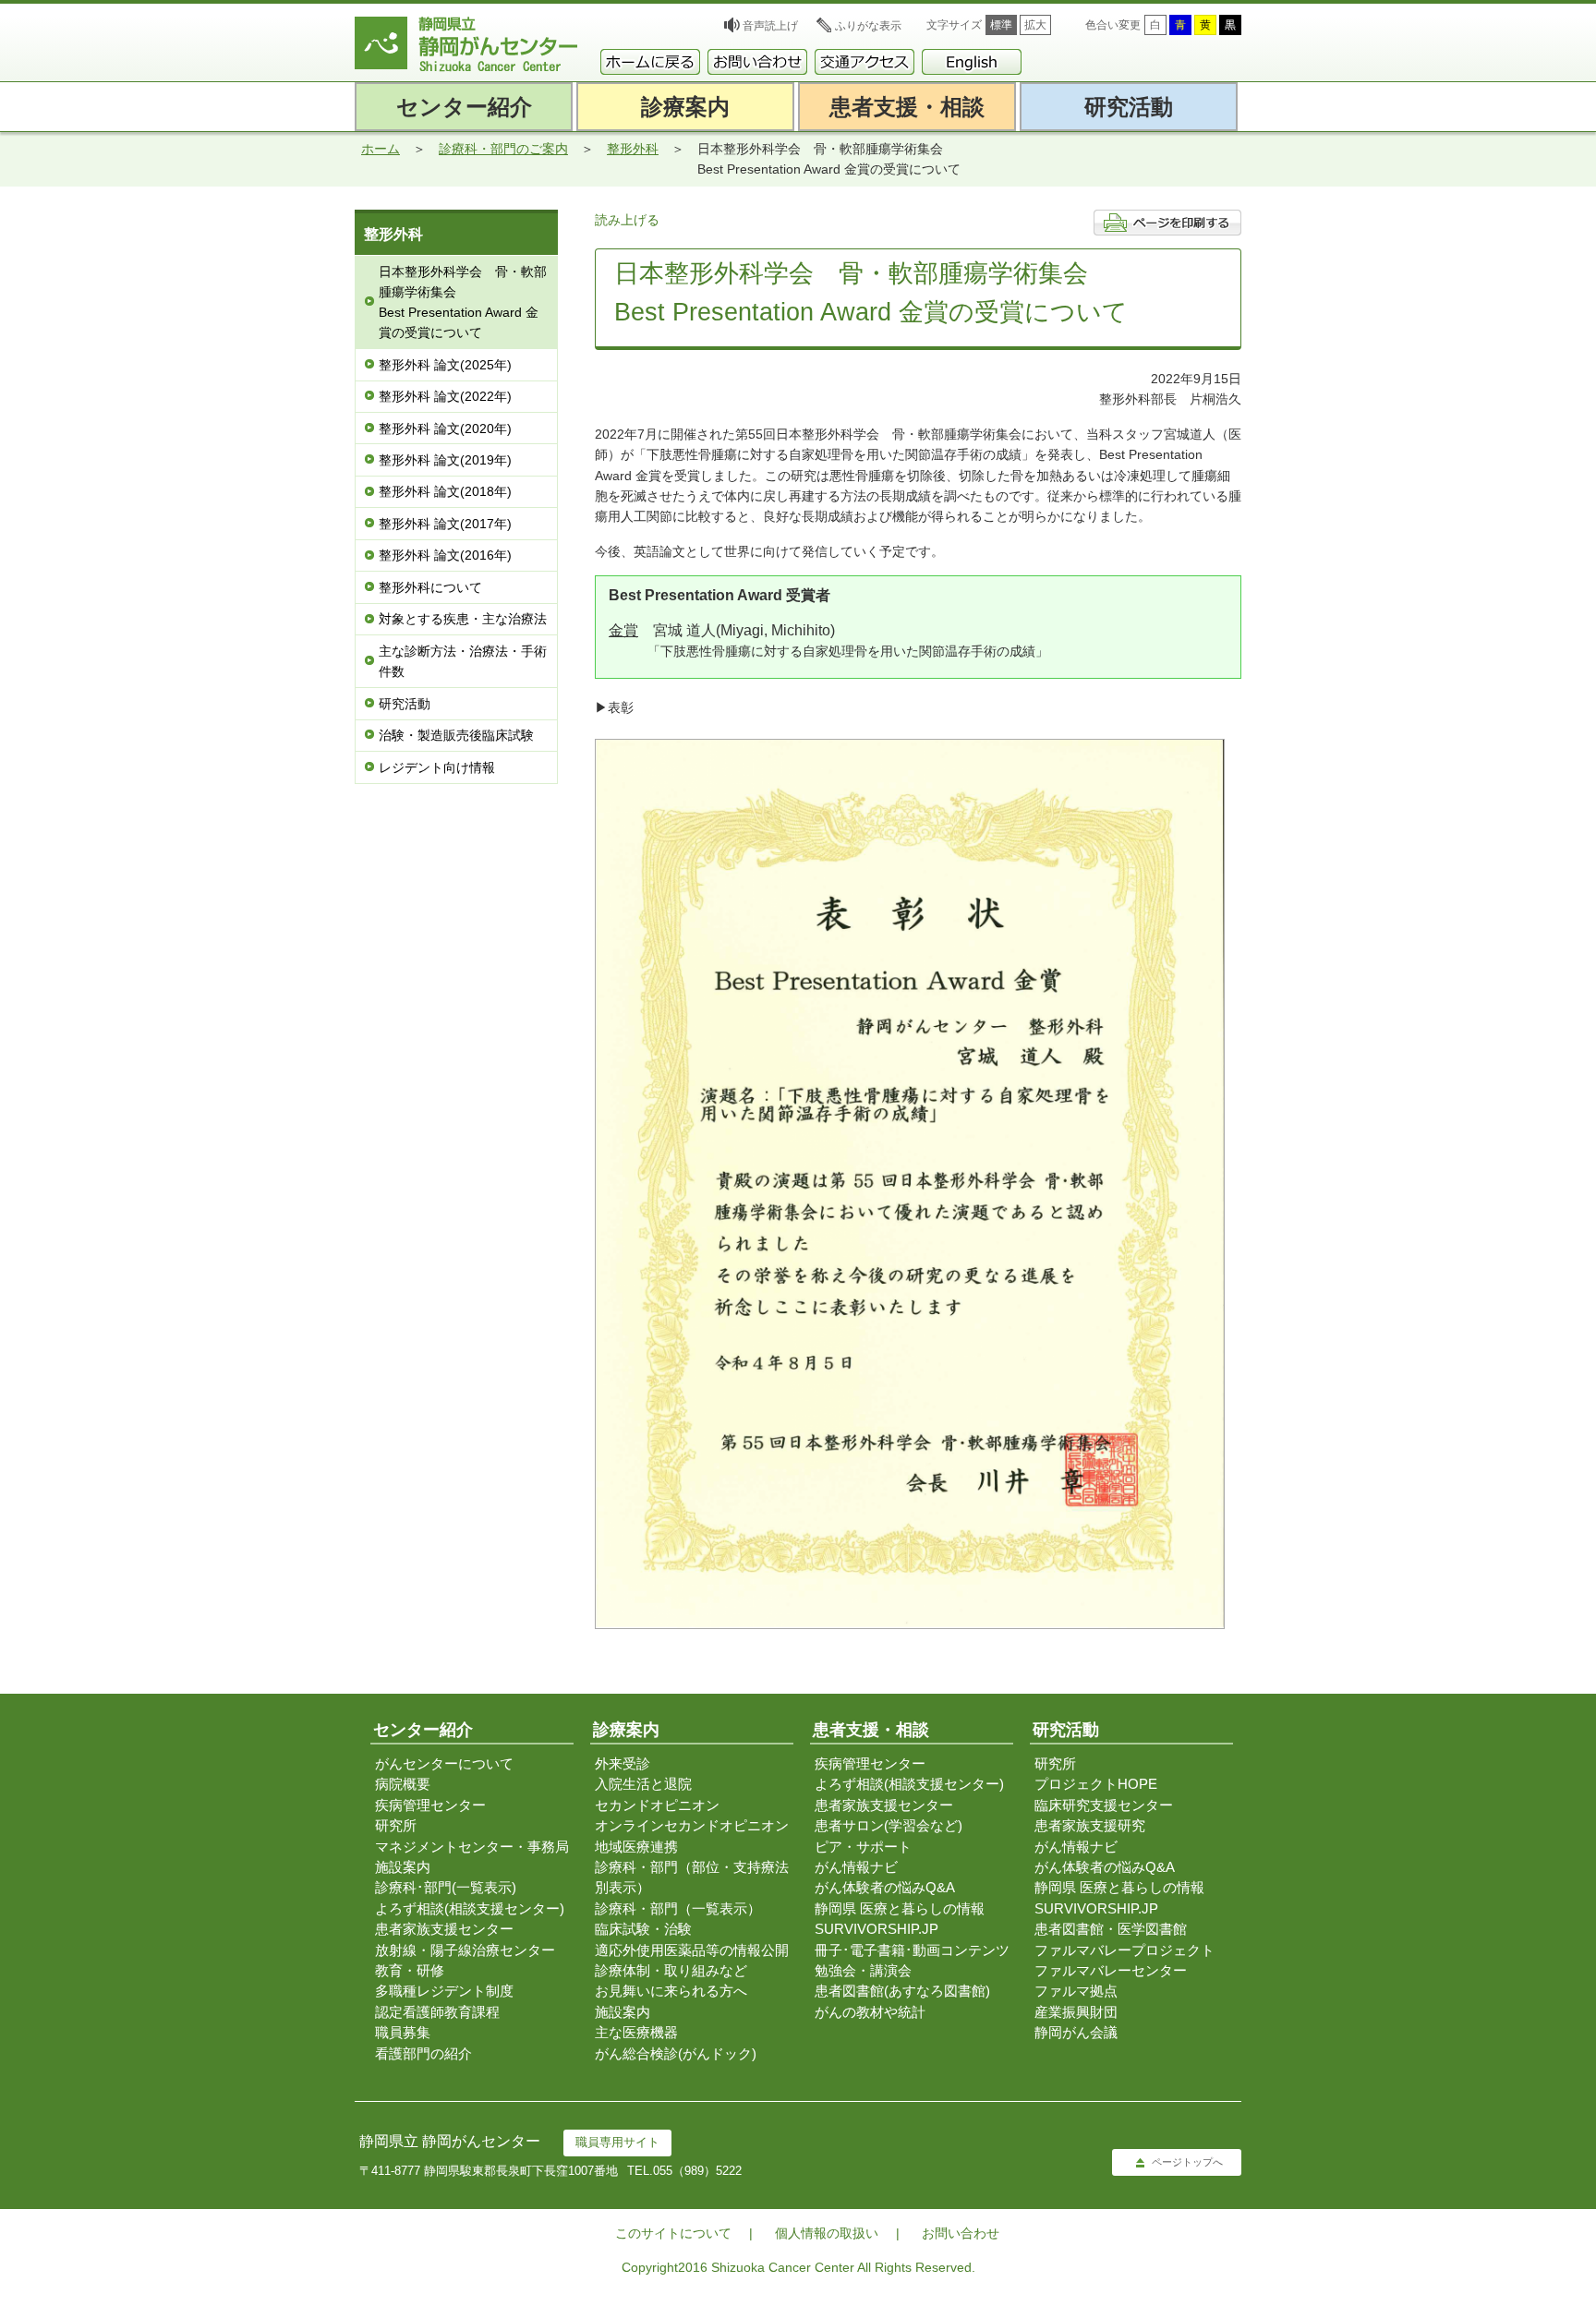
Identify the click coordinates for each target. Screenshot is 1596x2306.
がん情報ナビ (856, 1867)
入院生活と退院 (643, 1784)
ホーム (381, 149)
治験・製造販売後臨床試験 (456, 735)
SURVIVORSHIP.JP (877, 1929)
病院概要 (403, 1784)
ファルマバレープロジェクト (1124, 1950)
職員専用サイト (617, 2142)
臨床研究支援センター (1104, 1805)
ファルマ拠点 (1076, 1991)
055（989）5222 (697, 2171)
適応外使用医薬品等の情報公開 (692, 1950)
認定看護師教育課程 (437, 2012)
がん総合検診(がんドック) (676, 2053)
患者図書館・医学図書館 (1111, 1929)
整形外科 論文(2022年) (445, 396)
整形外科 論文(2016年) (445, 555)
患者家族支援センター (444, 1929)
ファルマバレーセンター (1111, 1970)
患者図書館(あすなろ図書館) (902, 1991)
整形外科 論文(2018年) (445, 491)
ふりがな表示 (868, 26)
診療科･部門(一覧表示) (446, 1887)
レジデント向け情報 (437, 767)
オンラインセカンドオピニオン (692, 1825)
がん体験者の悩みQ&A (885, 1887)
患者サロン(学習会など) (889, 1825)
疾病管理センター (430, 1805)
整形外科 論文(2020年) (445, 429)
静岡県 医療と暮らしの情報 (900, 1908)
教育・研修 (410, 1970)
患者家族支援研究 (1090, 1825)
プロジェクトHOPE (1096, 1784)
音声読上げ (770, 26)
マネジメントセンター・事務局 (472, 1847)
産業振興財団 (1076, 2012)
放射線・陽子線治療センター (465, 1950)
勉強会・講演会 (863, 1970)
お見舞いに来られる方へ (671, 1991)
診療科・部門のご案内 (503, 149)
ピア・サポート (863, 1847)
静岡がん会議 (1076, 2032)
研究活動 (405, 704)
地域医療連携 (636, 1847)
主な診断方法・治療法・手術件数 (463, 661)
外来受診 (623, 1763)
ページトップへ (1187, 2162)
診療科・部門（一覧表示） (678, 1908)
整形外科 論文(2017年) (445, 524)
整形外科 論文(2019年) (445, 460)
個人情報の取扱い (827, 2233)
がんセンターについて (444, 1763)
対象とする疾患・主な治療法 (463, 619)
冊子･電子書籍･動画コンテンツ (912, 1950)
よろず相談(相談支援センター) (470, 1908)
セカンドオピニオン (657, 1805)
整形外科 (633, 149)
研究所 (396, 1825)
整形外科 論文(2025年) (445, 365)
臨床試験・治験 (643, 1929)
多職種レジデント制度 (444, 1991)
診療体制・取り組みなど (671, 1970)
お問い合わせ (961, 2233)
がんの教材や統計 (870, 2012)
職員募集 (403, 2032)
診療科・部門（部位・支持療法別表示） (692, 1877)
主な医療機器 (636, 2032)
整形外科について (430, 587)
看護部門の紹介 (423, 2053)
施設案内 (403, 1867)
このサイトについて (673, 2233)
